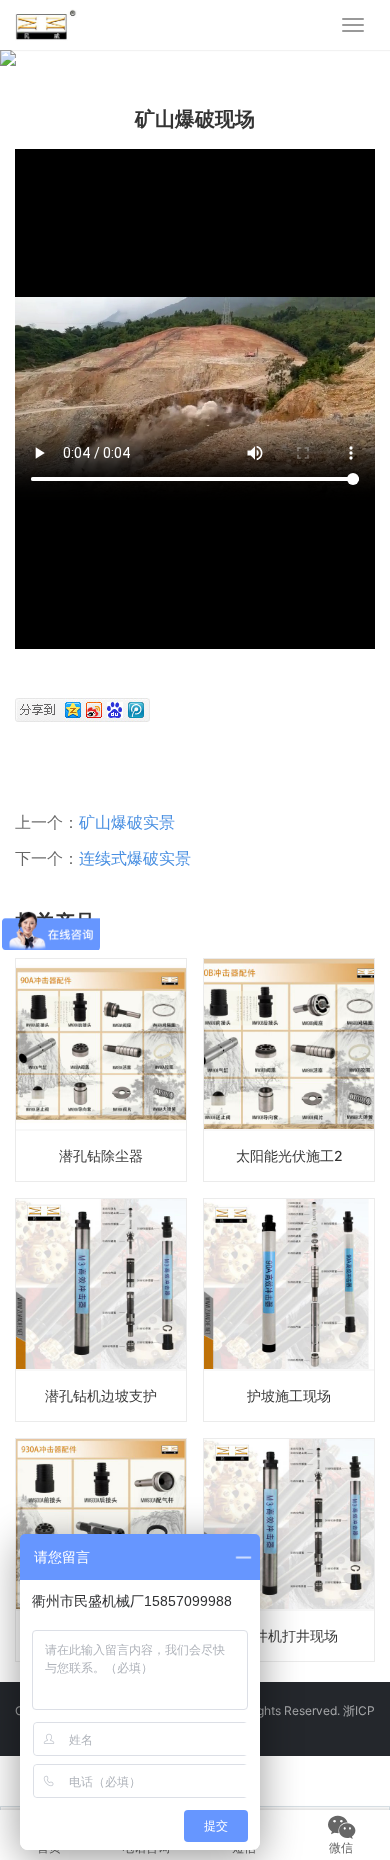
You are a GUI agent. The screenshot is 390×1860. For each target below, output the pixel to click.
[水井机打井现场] (289, 1550)
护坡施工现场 (289, 1395)
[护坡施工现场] (289, 1310)
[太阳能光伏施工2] (289, 1070)
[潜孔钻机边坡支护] (101, 1310)
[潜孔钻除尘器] (101, 1070)
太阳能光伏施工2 (289, 1155)
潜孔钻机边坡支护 (101, 1395)
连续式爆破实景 (135, 858)
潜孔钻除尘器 (101, 1155)
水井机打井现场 (289, 1635)
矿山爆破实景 (127, 822)
